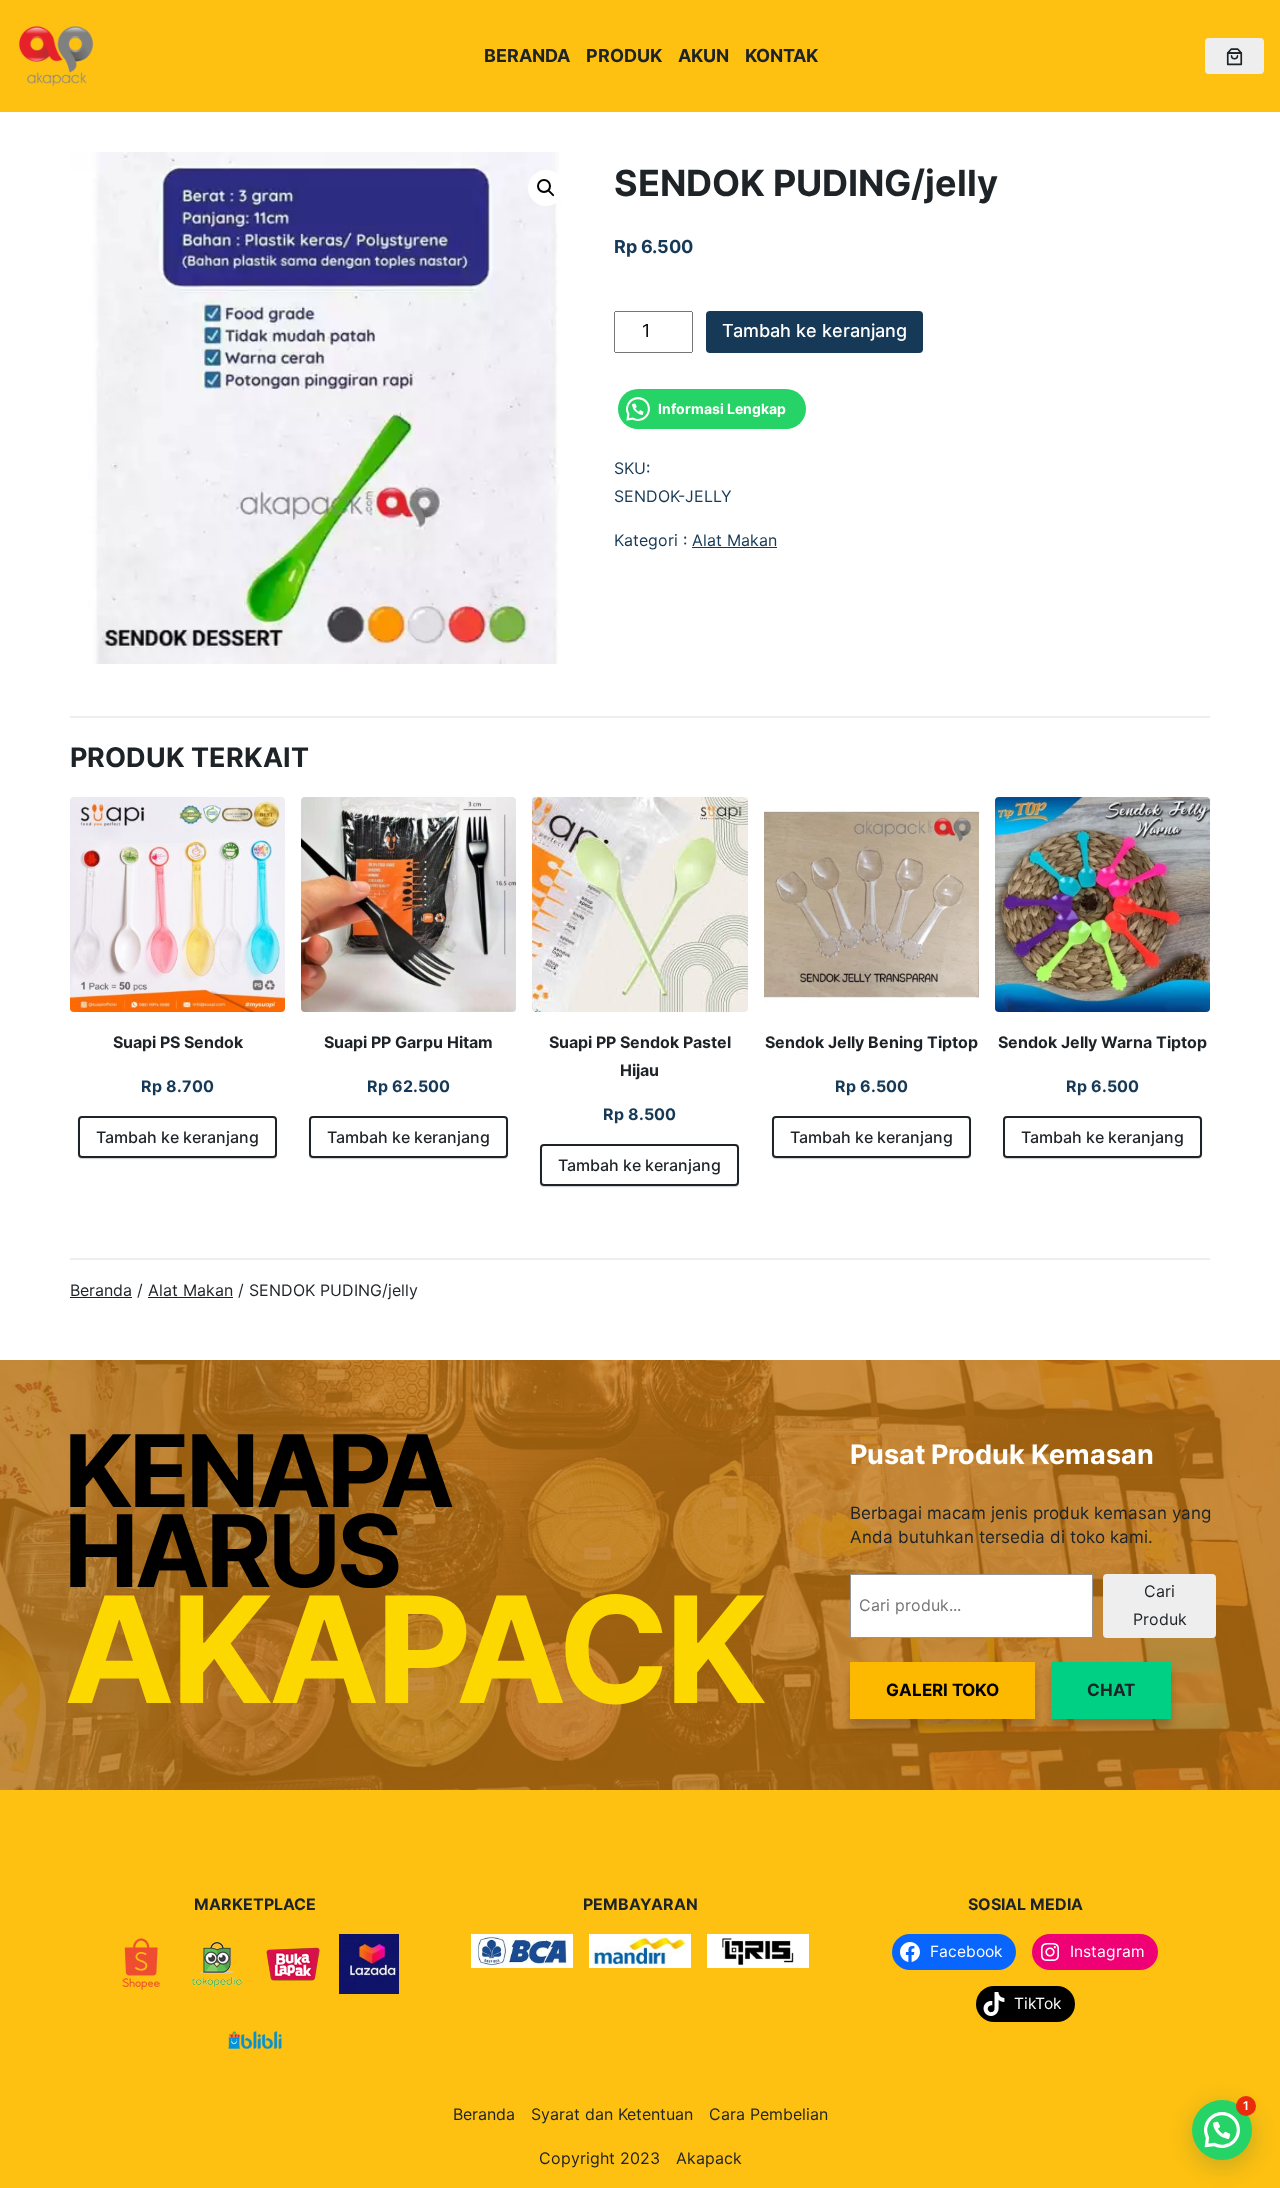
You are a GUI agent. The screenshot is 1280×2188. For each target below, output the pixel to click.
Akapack (709, 2158)
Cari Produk (1160, 1604)
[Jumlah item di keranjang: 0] (1234, 56)
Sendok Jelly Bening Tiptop (871, 1042)
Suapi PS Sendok (178, 1042)
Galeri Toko (942, 1690)
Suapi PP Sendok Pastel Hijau (640, 1056)
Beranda (101, 1290)
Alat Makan (734, 540)
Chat (1111, 1690)
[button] (546, 188)
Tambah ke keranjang (814, 330)
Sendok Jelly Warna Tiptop (1102, 1042)
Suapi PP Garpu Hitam (408, 1042)
